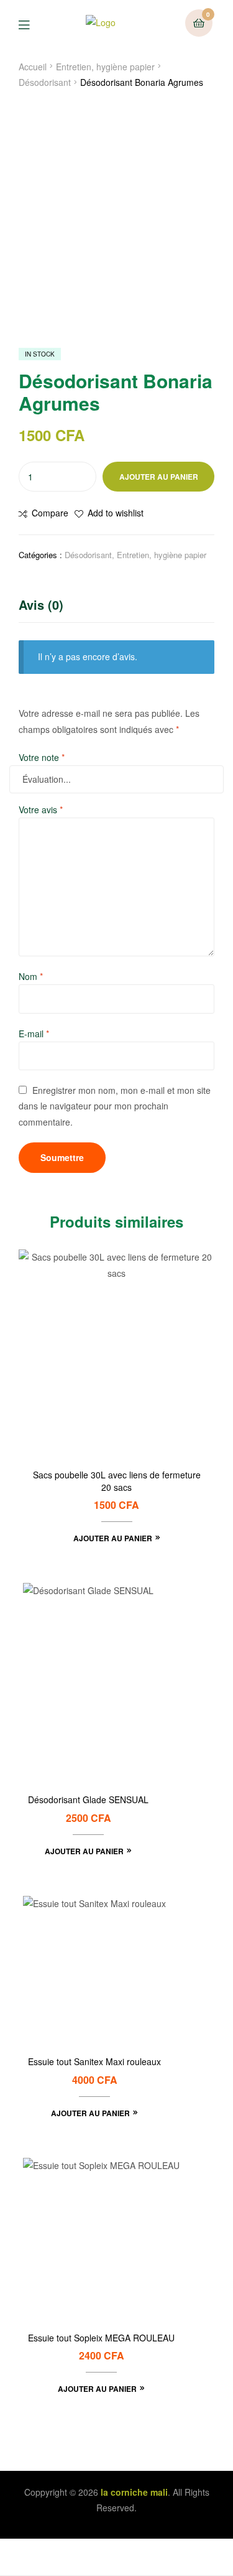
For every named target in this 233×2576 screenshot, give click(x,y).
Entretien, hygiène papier (105, 67)
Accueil (33, 67)
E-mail (34, 1034)
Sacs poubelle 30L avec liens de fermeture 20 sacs (117, 1481)
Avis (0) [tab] (41, 604)
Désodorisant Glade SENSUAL (88, 1800)
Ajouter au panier (159, 477)
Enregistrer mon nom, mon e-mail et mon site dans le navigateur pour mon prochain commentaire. (115, 1106)
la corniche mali (134, 2492)
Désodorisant (45, 82)
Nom (31, 976)
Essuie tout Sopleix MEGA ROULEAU (101, 2338)
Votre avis (41, 810)
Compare (50, 513)
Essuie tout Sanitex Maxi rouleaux (94, 2062)
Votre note (42, 757)
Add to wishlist (116, 513)
